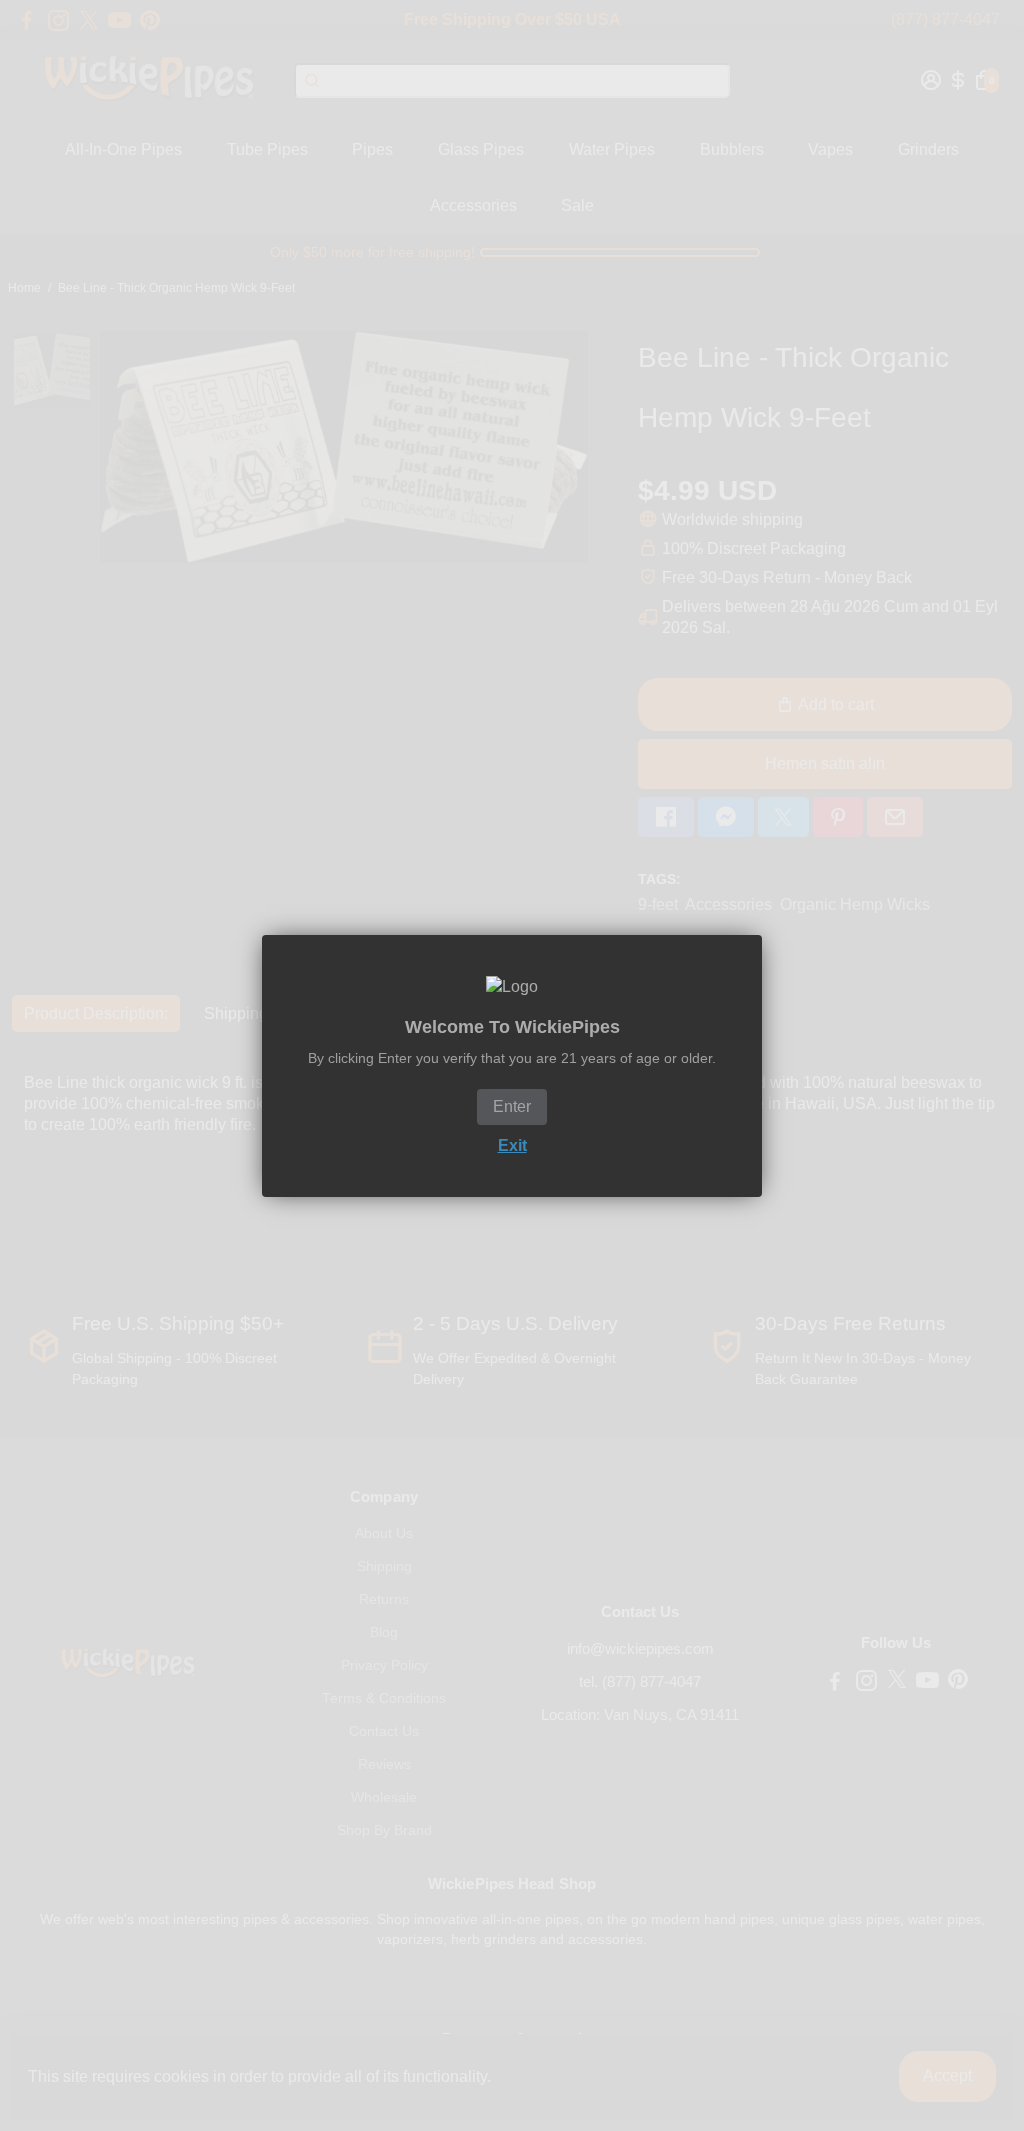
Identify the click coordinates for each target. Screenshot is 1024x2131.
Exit (512, 1145)
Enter (512, 1106)
